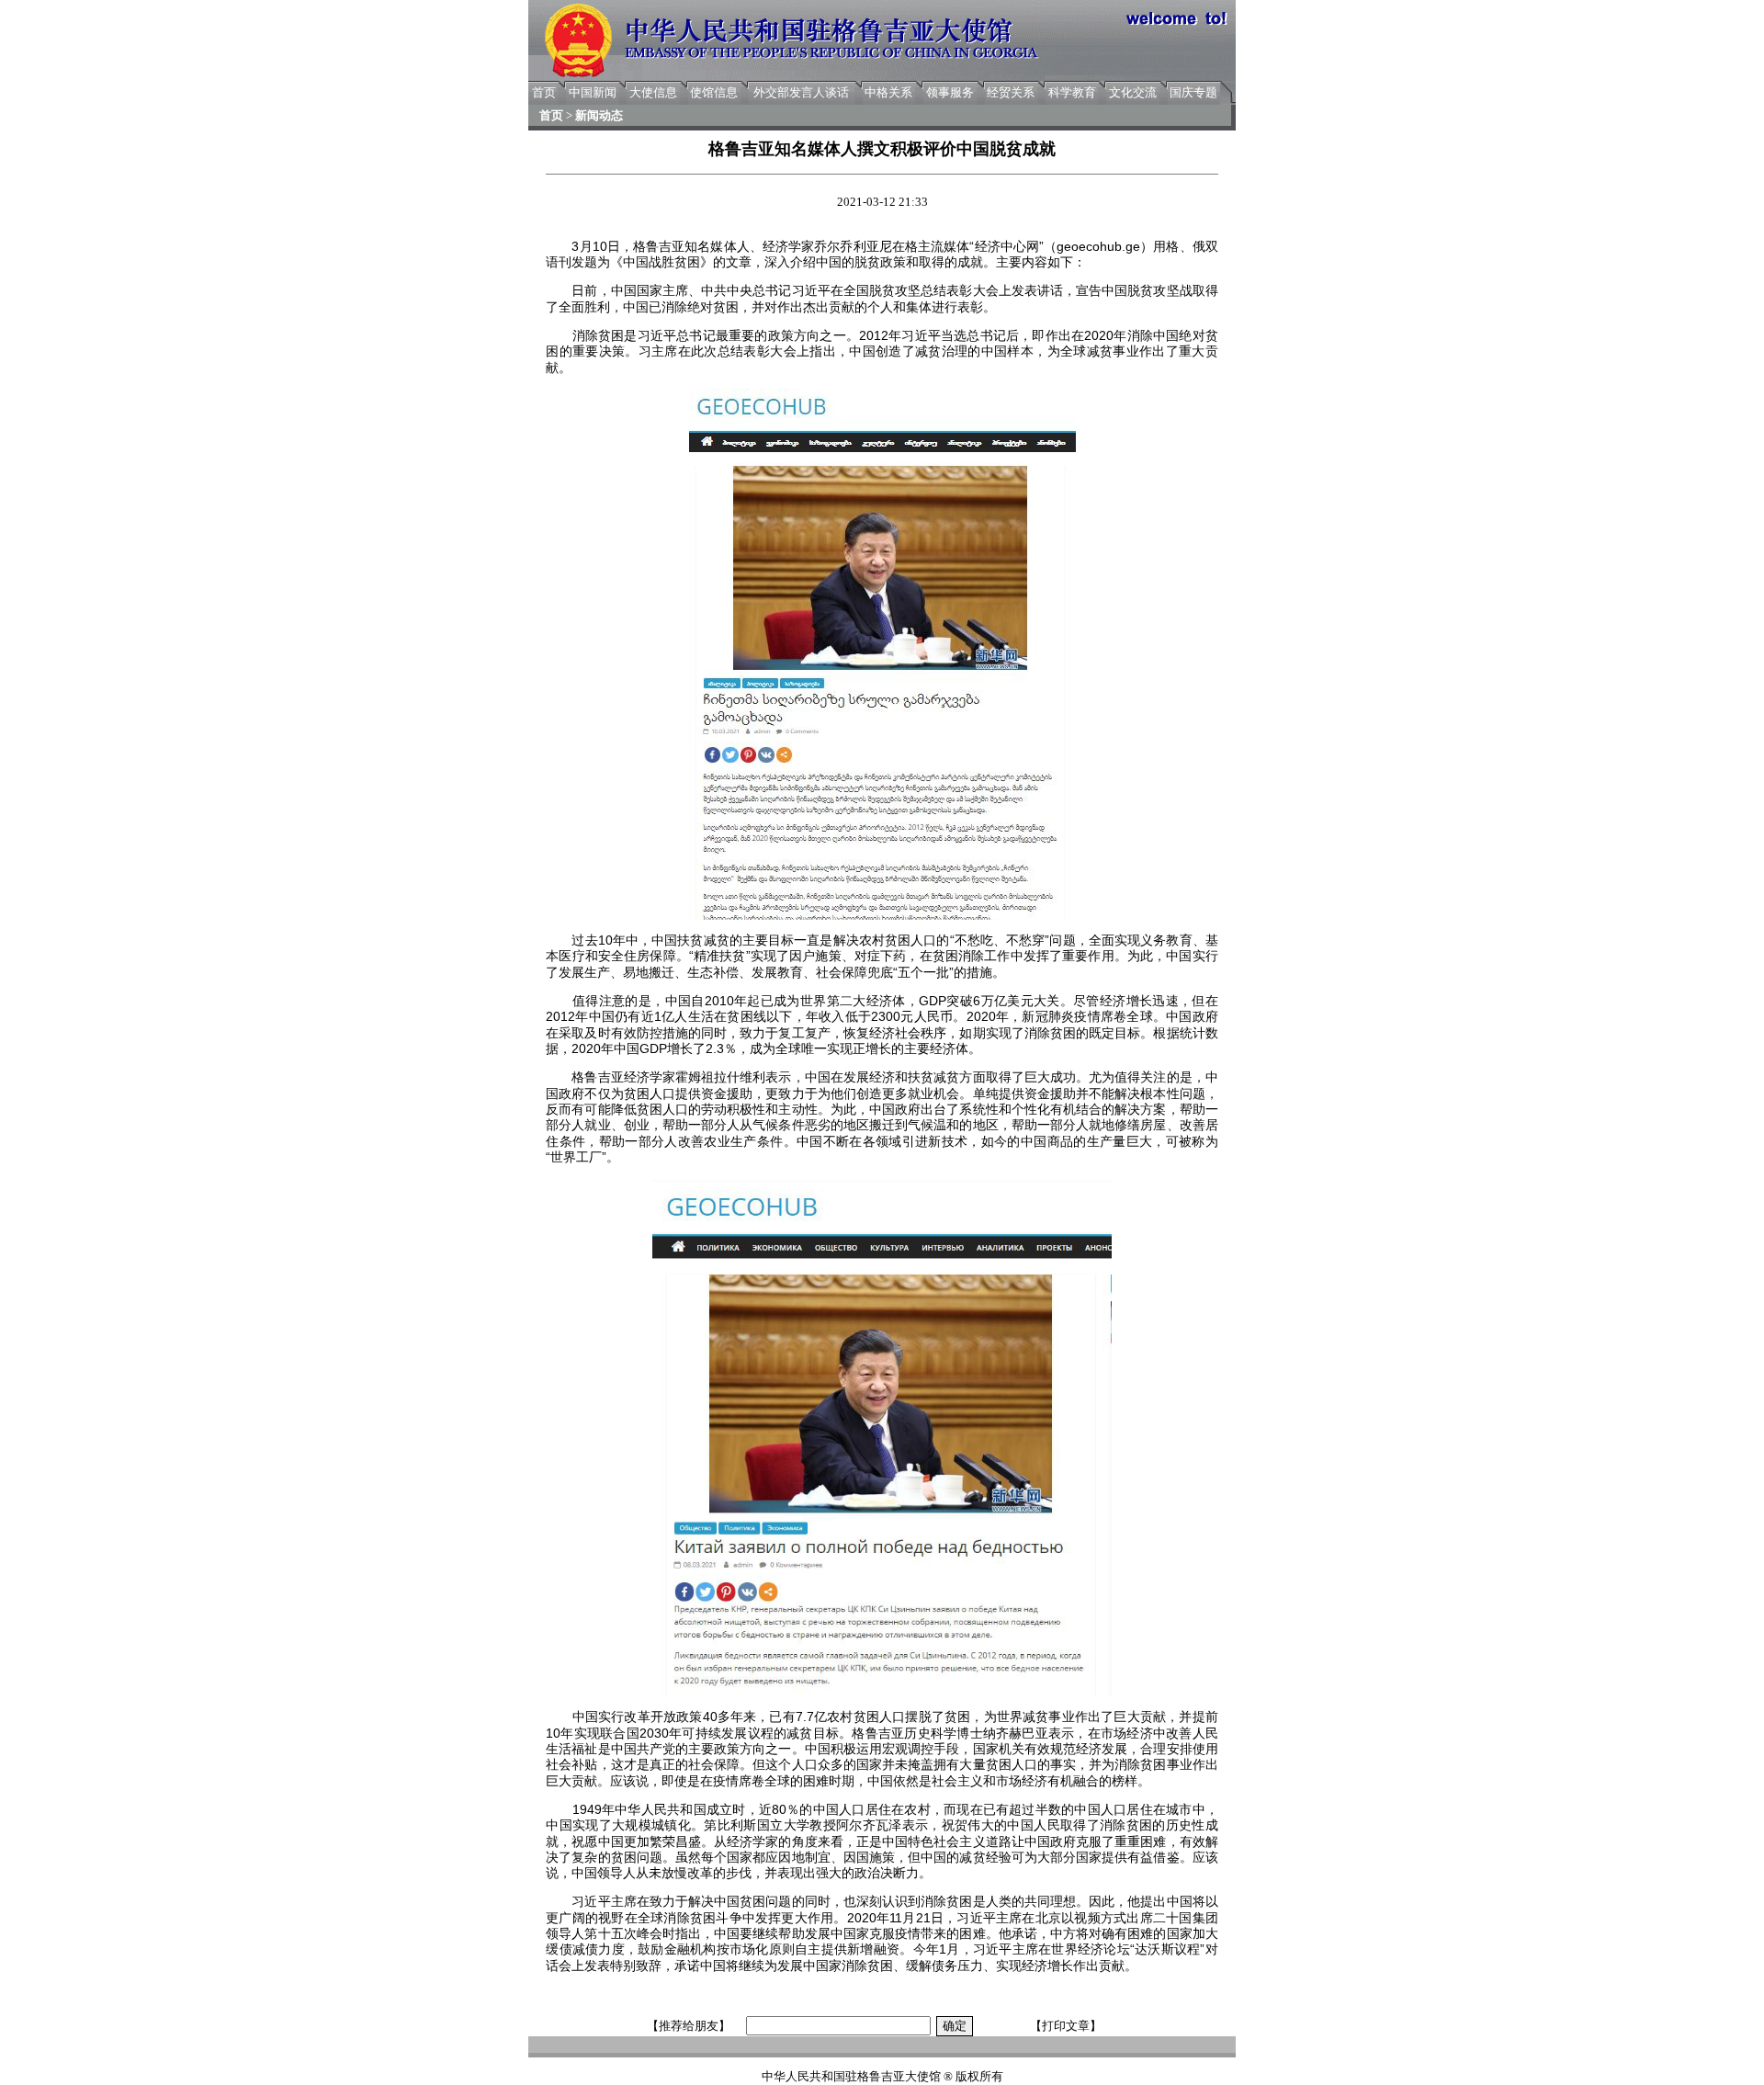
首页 (544, 92)
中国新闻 (593, 92)
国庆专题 (1193, 92)
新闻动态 (599, 115)
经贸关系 (1011, 92)
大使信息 (653, 92)
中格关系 (888, 92)
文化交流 (1133, 92)
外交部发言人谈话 (801, 92)
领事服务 (950, 92)
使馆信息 (714, 92)
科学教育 (1072, 92)
